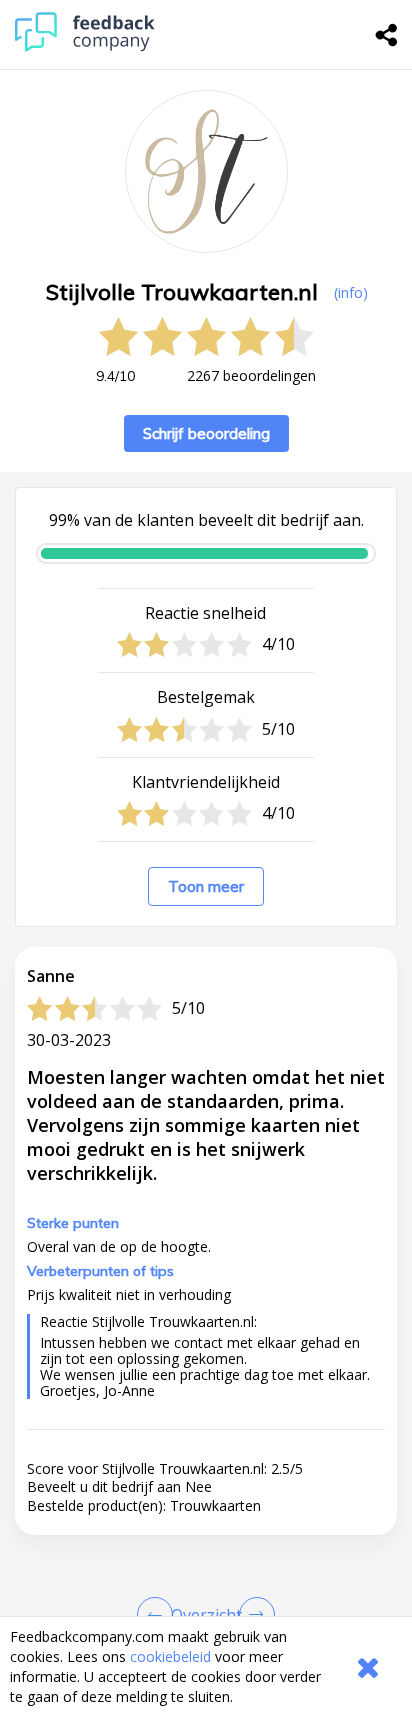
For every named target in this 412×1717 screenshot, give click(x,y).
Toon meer (206, 886)
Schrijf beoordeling (206, 433)
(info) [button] (351, 292)
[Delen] (387, 35)
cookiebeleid (170, 1656)
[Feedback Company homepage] (85, 46)
